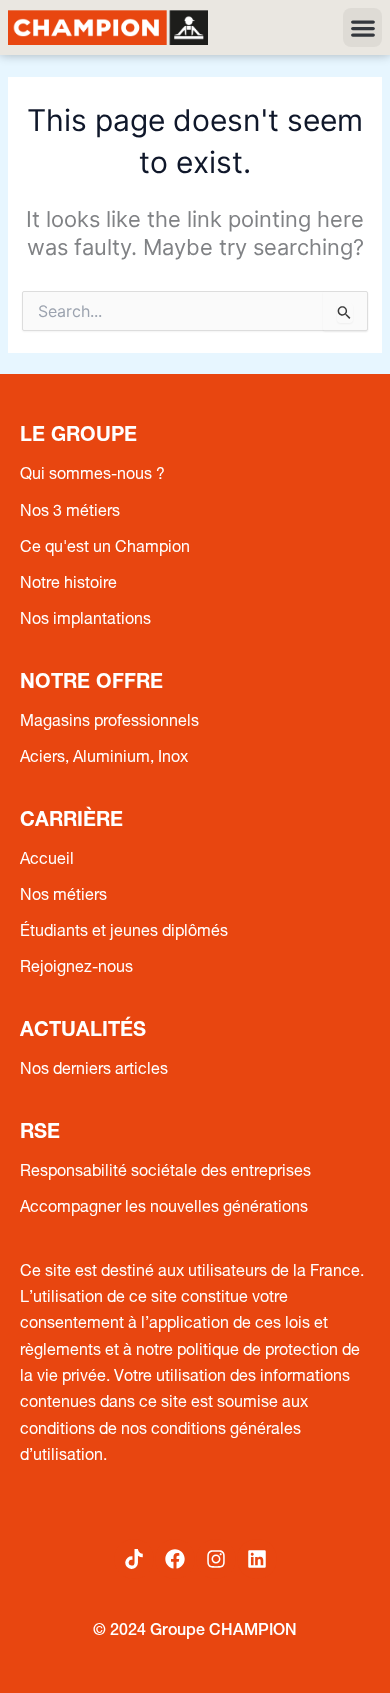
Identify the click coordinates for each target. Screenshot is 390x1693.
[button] (362, 27)
